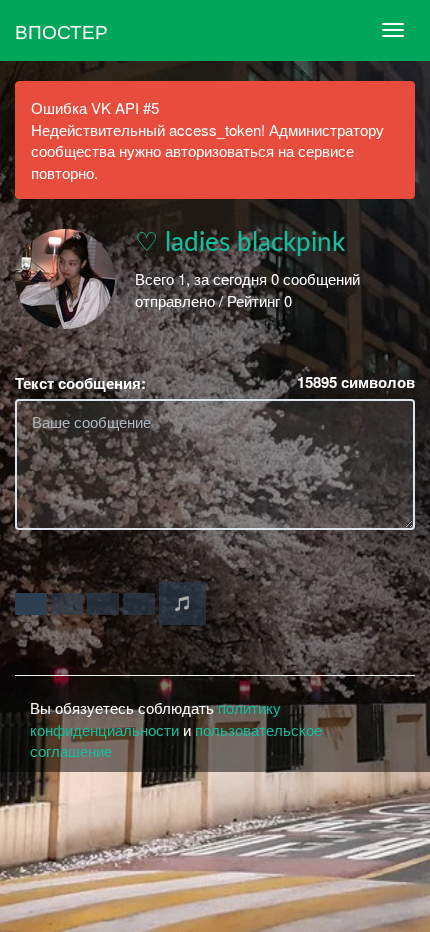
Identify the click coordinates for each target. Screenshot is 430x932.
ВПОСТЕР (61, 30)
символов (356, 382)
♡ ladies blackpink (240, 243)
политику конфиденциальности (155, 718)
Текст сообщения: (80, 383)
